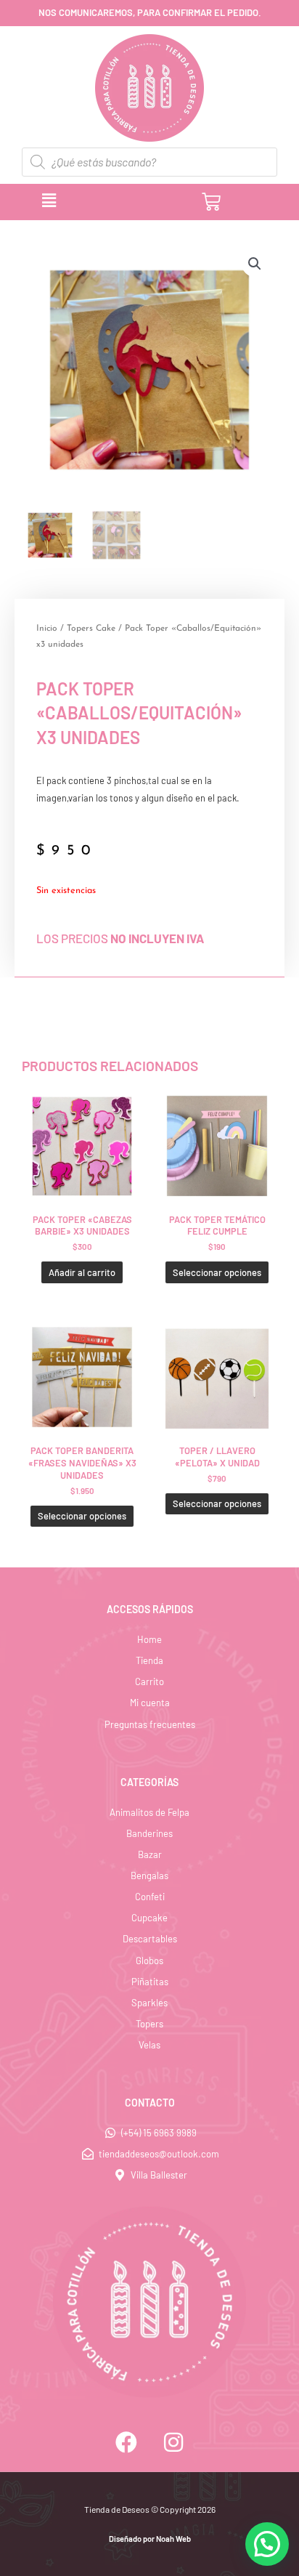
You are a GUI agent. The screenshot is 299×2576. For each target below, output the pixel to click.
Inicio (47, 629)
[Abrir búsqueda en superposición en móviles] (149, 162)
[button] (108, 201)
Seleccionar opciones (217, 1272)
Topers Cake (91, 629)
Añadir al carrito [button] (82, 1272)
